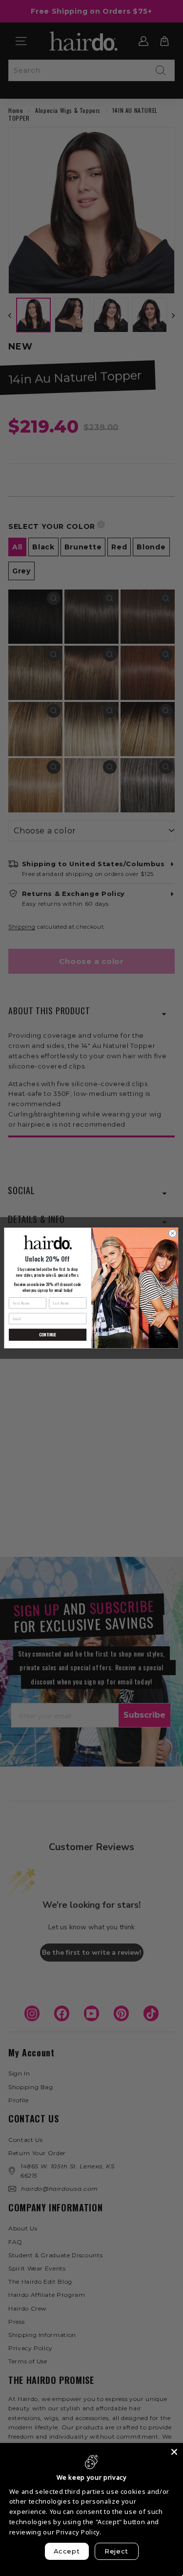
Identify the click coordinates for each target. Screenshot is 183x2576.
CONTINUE (48, 1334)
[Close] (174, 2452)
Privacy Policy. (79, 2532)
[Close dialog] (173, 1233)
